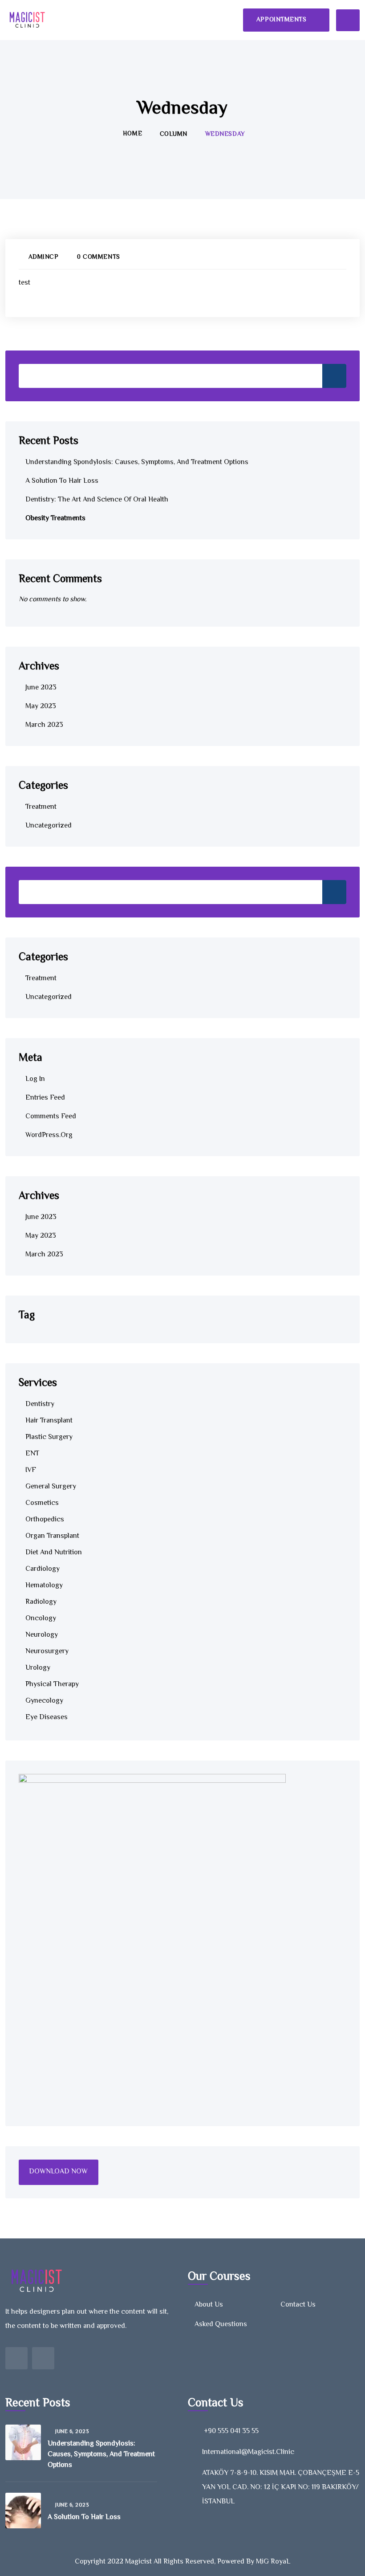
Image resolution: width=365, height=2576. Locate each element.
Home (132, 134)
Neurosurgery (47, 1652)
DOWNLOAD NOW (58, 2172)
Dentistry (40, 1404)
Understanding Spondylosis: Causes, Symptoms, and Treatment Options (137, 463)
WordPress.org (49, 1135)
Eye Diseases (47, 1718)
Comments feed (51, 1117)
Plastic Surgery (49, 1437)
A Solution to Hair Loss (62, 481)
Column (174, 135)
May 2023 (41, 707)
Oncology (41, 1619)
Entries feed (45, 1098)
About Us (209, 2305)
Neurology (42, 1635)
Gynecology (44, 1701)
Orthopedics (45, 1520)
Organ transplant (52, 1536)
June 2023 (41, 688)
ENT (32, 1454)
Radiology (41, 1602)
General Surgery (51, 1487)
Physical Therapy (52, 1685)
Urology (38, 1668)
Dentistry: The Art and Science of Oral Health (97, 500)
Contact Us (298, 2305)
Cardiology (43, 1569)
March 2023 (44, 725)
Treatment (41, 807)
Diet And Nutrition (54, 1553)
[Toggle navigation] (348, 20)
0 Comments (98, 257)
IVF (31, 1470)
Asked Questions (221, 2325)
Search (334, 376)
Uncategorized (49, 826)
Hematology (44, 1586)
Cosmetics (42, 1503)
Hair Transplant (49, 1421)
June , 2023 (72, 2432)
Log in (35, 1079)
